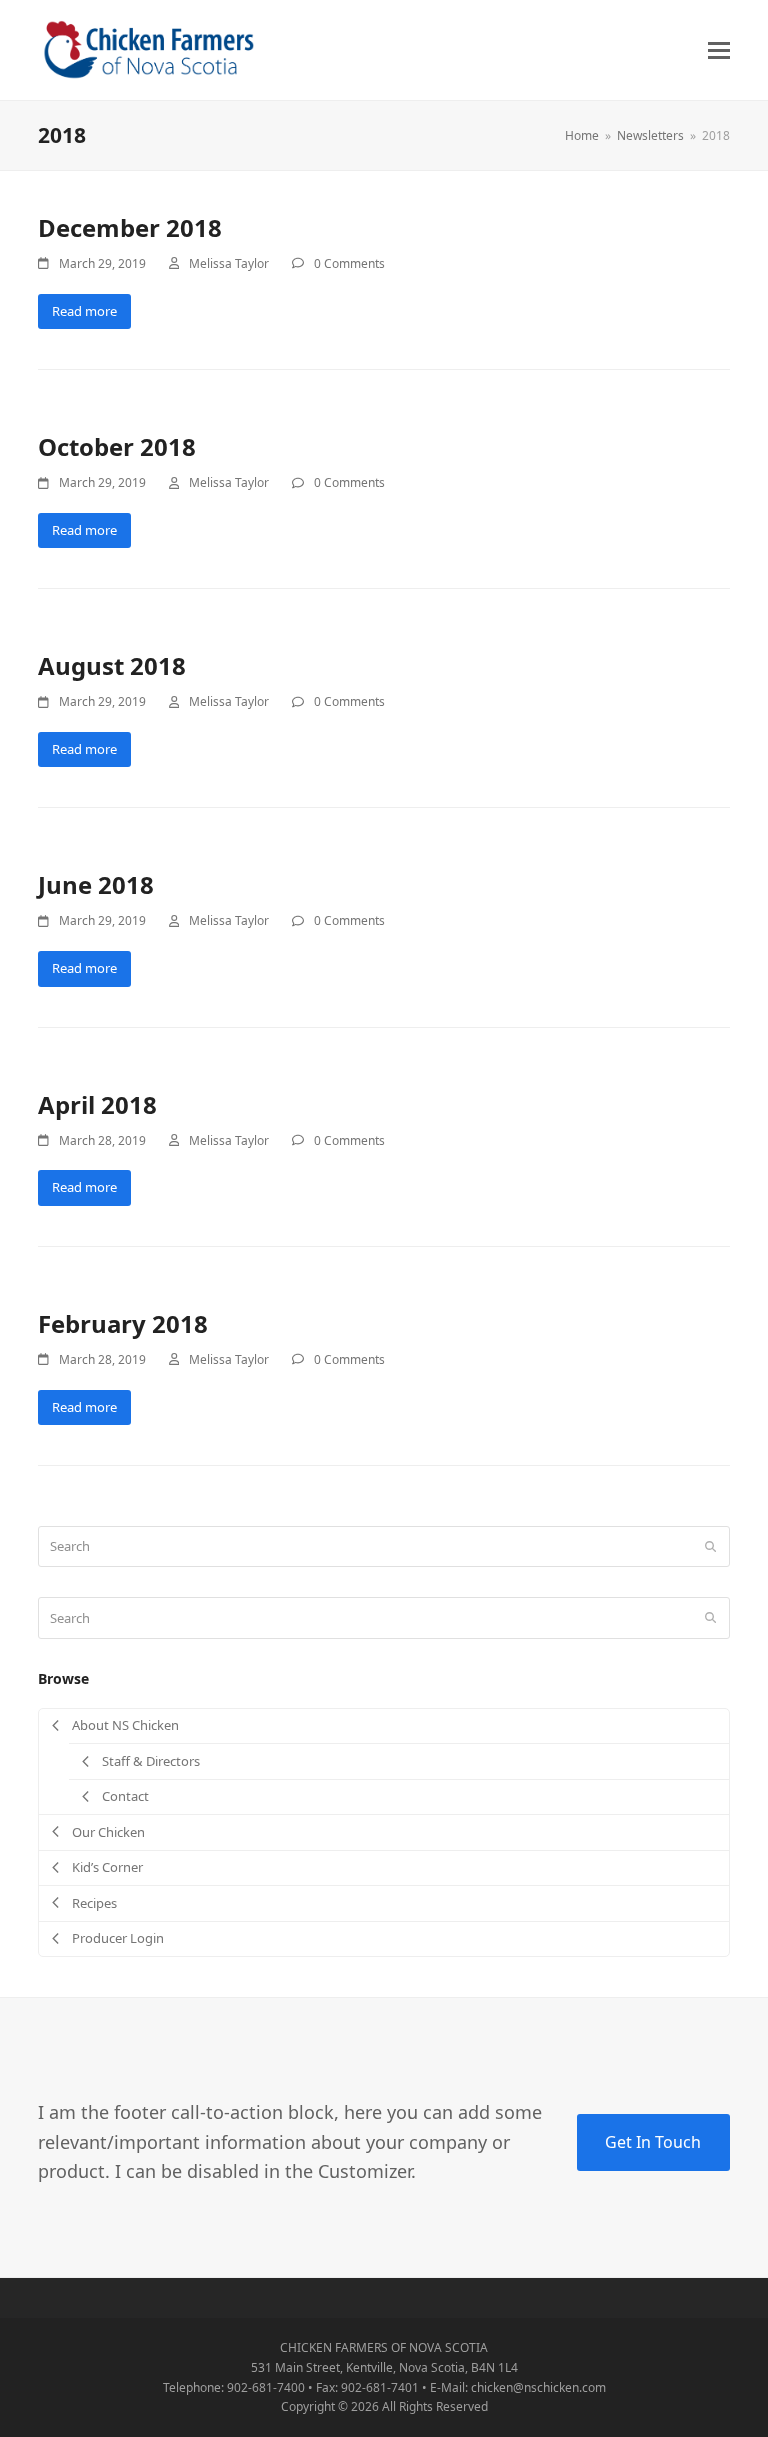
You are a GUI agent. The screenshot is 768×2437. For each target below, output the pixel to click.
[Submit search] (710, 1547)
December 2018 (130, 227)
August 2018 (112, 665)
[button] (719, 50)
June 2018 (96, 884)
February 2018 (123, 1323)
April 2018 (97, 1104)
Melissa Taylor (229, 263)
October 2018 (117, 446)
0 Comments (349, 263)
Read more (84, 311)
